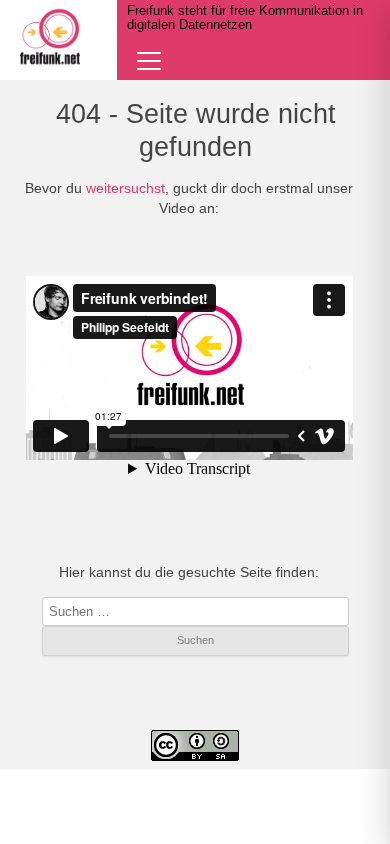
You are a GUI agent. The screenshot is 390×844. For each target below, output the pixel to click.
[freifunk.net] (50, 36)
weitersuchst (125, 188)
